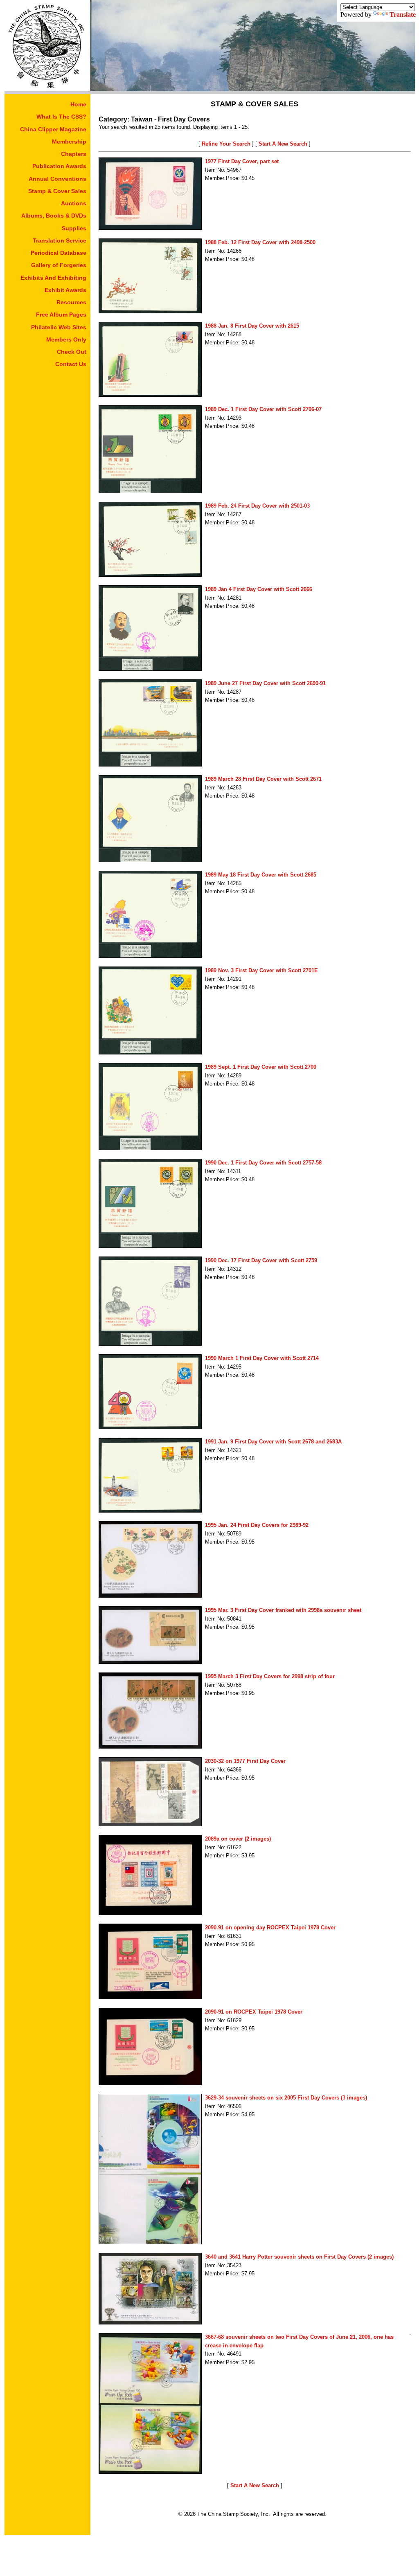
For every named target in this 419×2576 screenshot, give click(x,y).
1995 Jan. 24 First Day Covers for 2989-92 (257, 1525)
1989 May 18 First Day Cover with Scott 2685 (261, 875)
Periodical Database (59, 253)
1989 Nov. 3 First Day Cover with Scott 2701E (261, 970)
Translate (403, 15)
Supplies (74, 228)
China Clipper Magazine (53, 129)
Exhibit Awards (65, 290)
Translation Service (60, 241)
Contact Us (71, 364)
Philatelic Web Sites (59, 327)
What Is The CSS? (61, 117)
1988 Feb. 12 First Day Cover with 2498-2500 (260, 242)
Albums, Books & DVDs (54, 216)
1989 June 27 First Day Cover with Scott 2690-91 (265, 683)
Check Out (72, 352)
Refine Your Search (226, 144)
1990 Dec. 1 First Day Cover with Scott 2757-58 (263, 1163)
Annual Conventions (57, 179)
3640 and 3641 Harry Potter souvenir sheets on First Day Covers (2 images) (299, 2257)
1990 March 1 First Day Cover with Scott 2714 (262, 1358)
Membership (69, 142)
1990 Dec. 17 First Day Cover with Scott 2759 (261, 1260)
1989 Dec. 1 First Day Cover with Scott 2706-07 (263, 409)
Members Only (66, 339)
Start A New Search (283, 144)
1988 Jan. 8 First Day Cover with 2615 (252, 326)
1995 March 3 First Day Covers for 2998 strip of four (270, 1676)
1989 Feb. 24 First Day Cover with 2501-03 (257, 506)
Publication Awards (59, 166)
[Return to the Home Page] (47, 89)
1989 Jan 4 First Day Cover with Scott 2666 (259, 589)
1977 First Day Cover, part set (242, 161)
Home (78, 104)
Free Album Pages (61, 315)
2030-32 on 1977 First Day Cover (245, 1761)
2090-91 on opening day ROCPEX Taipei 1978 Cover (270, 1928)
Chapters (74, 154)
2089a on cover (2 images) (238, 1839)
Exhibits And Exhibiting (53, 278)
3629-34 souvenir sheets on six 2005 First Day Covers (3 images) (286, 2098)
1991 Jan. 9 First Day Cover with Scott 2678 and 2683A (273, 1442)
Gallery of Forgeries (59, 265)
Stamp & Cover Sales (57, 191)
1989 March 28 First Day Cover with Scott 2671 (263, 779)
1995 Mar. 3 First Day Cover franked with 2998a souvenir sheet (283, 1610)
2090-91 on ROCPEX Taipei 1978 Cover (254, 2012)
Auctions (74, 203)
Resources (71, 302)
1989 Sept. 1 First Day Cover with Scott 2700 (261, 1067)
